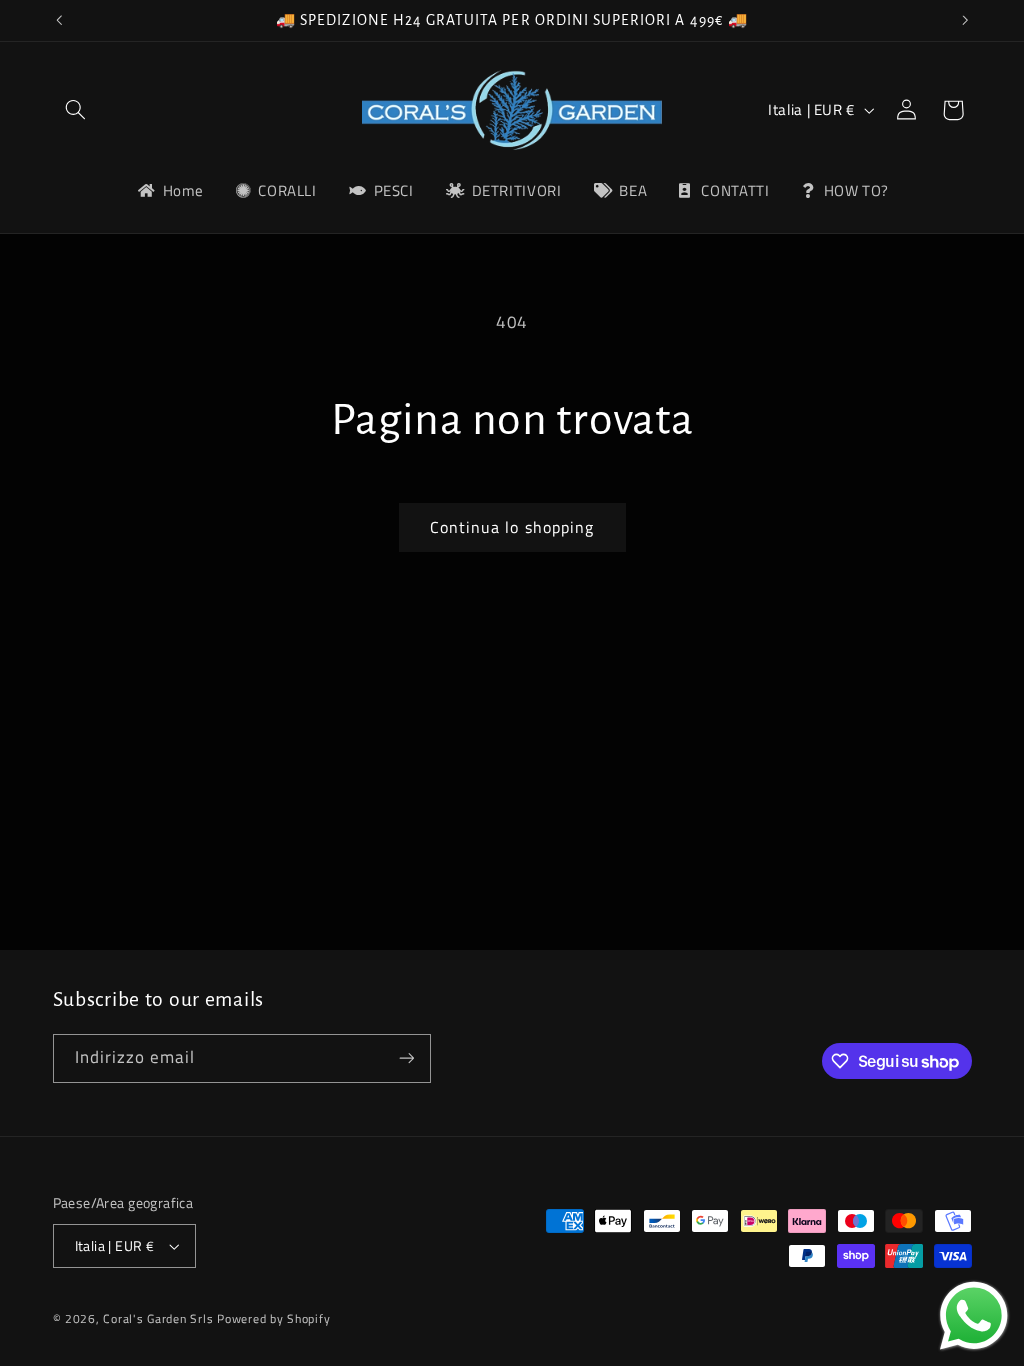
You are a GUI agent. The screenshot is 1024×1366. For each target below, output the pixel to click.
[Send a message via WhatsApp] (974, 1316)
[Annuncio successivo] (965, 20)
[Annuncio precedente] (59, 20)
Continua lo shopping (512, 527)
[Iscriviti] (406, 1058)
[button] (76, 110)
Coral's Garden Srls (160, 1318)
